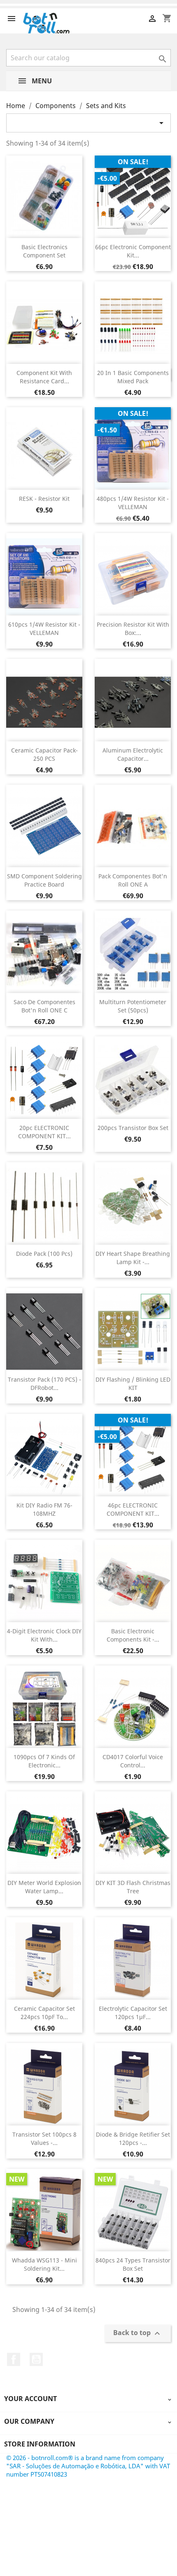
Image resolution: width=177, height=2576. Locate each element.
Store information (40, 2444)
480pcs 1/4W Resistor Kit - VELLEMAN (133, 503)
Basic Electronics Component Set (44, 251)
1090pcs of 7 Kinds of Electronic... (44, 1761)
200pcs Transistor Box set (133, 1128)
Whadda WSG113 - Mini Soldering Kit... (44, 2264)
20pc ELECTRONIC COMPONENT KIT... (44, 1132)
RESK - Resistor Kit (44, 499)
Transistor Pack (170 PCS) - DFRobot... (44, 1384)
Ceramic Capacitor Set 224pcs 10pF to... (44, 2013)
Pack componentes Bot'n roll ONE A (133, 880)
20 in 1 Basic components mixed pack (133, 377)
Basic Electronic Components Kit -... (133, 1635)
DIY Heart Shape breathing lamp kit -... (133, 1258)
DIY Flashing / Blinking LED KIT (133, 1384)
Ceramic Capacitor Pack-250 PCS (44, 754)
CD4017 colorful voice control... (133, 1761)
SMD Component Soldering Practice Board (44, 880)
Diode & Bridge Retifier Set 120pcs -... (133, 2138)
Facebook (14, 2359)
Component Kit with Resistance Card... (44, 377)
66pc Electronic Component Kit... (133, 251)
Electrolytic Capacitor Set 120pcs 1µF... (133, 2013)
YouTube (36, 2359)
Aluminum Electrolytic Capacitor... (133, 754)
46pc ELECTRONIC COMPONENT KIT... (133, 1509)
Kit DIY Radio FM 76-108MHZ (44, 1509)
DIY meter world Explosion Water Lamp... (44, 1887)
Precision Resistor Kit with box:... (133, 629)
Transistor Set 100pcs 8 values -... (44, 2138)
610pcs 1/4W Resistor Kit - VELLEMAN (44, 629)
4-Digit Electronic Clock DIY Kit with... (44, 1635)
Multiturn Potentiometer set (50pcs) (133, 1006)
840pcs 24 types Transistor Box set (133, 2264)
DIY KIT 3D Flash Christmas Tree (133, 1887)
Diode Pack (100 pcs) (44, 1254)
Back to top (138, 2333)
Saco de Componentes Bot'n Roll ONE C (44, 1006)
